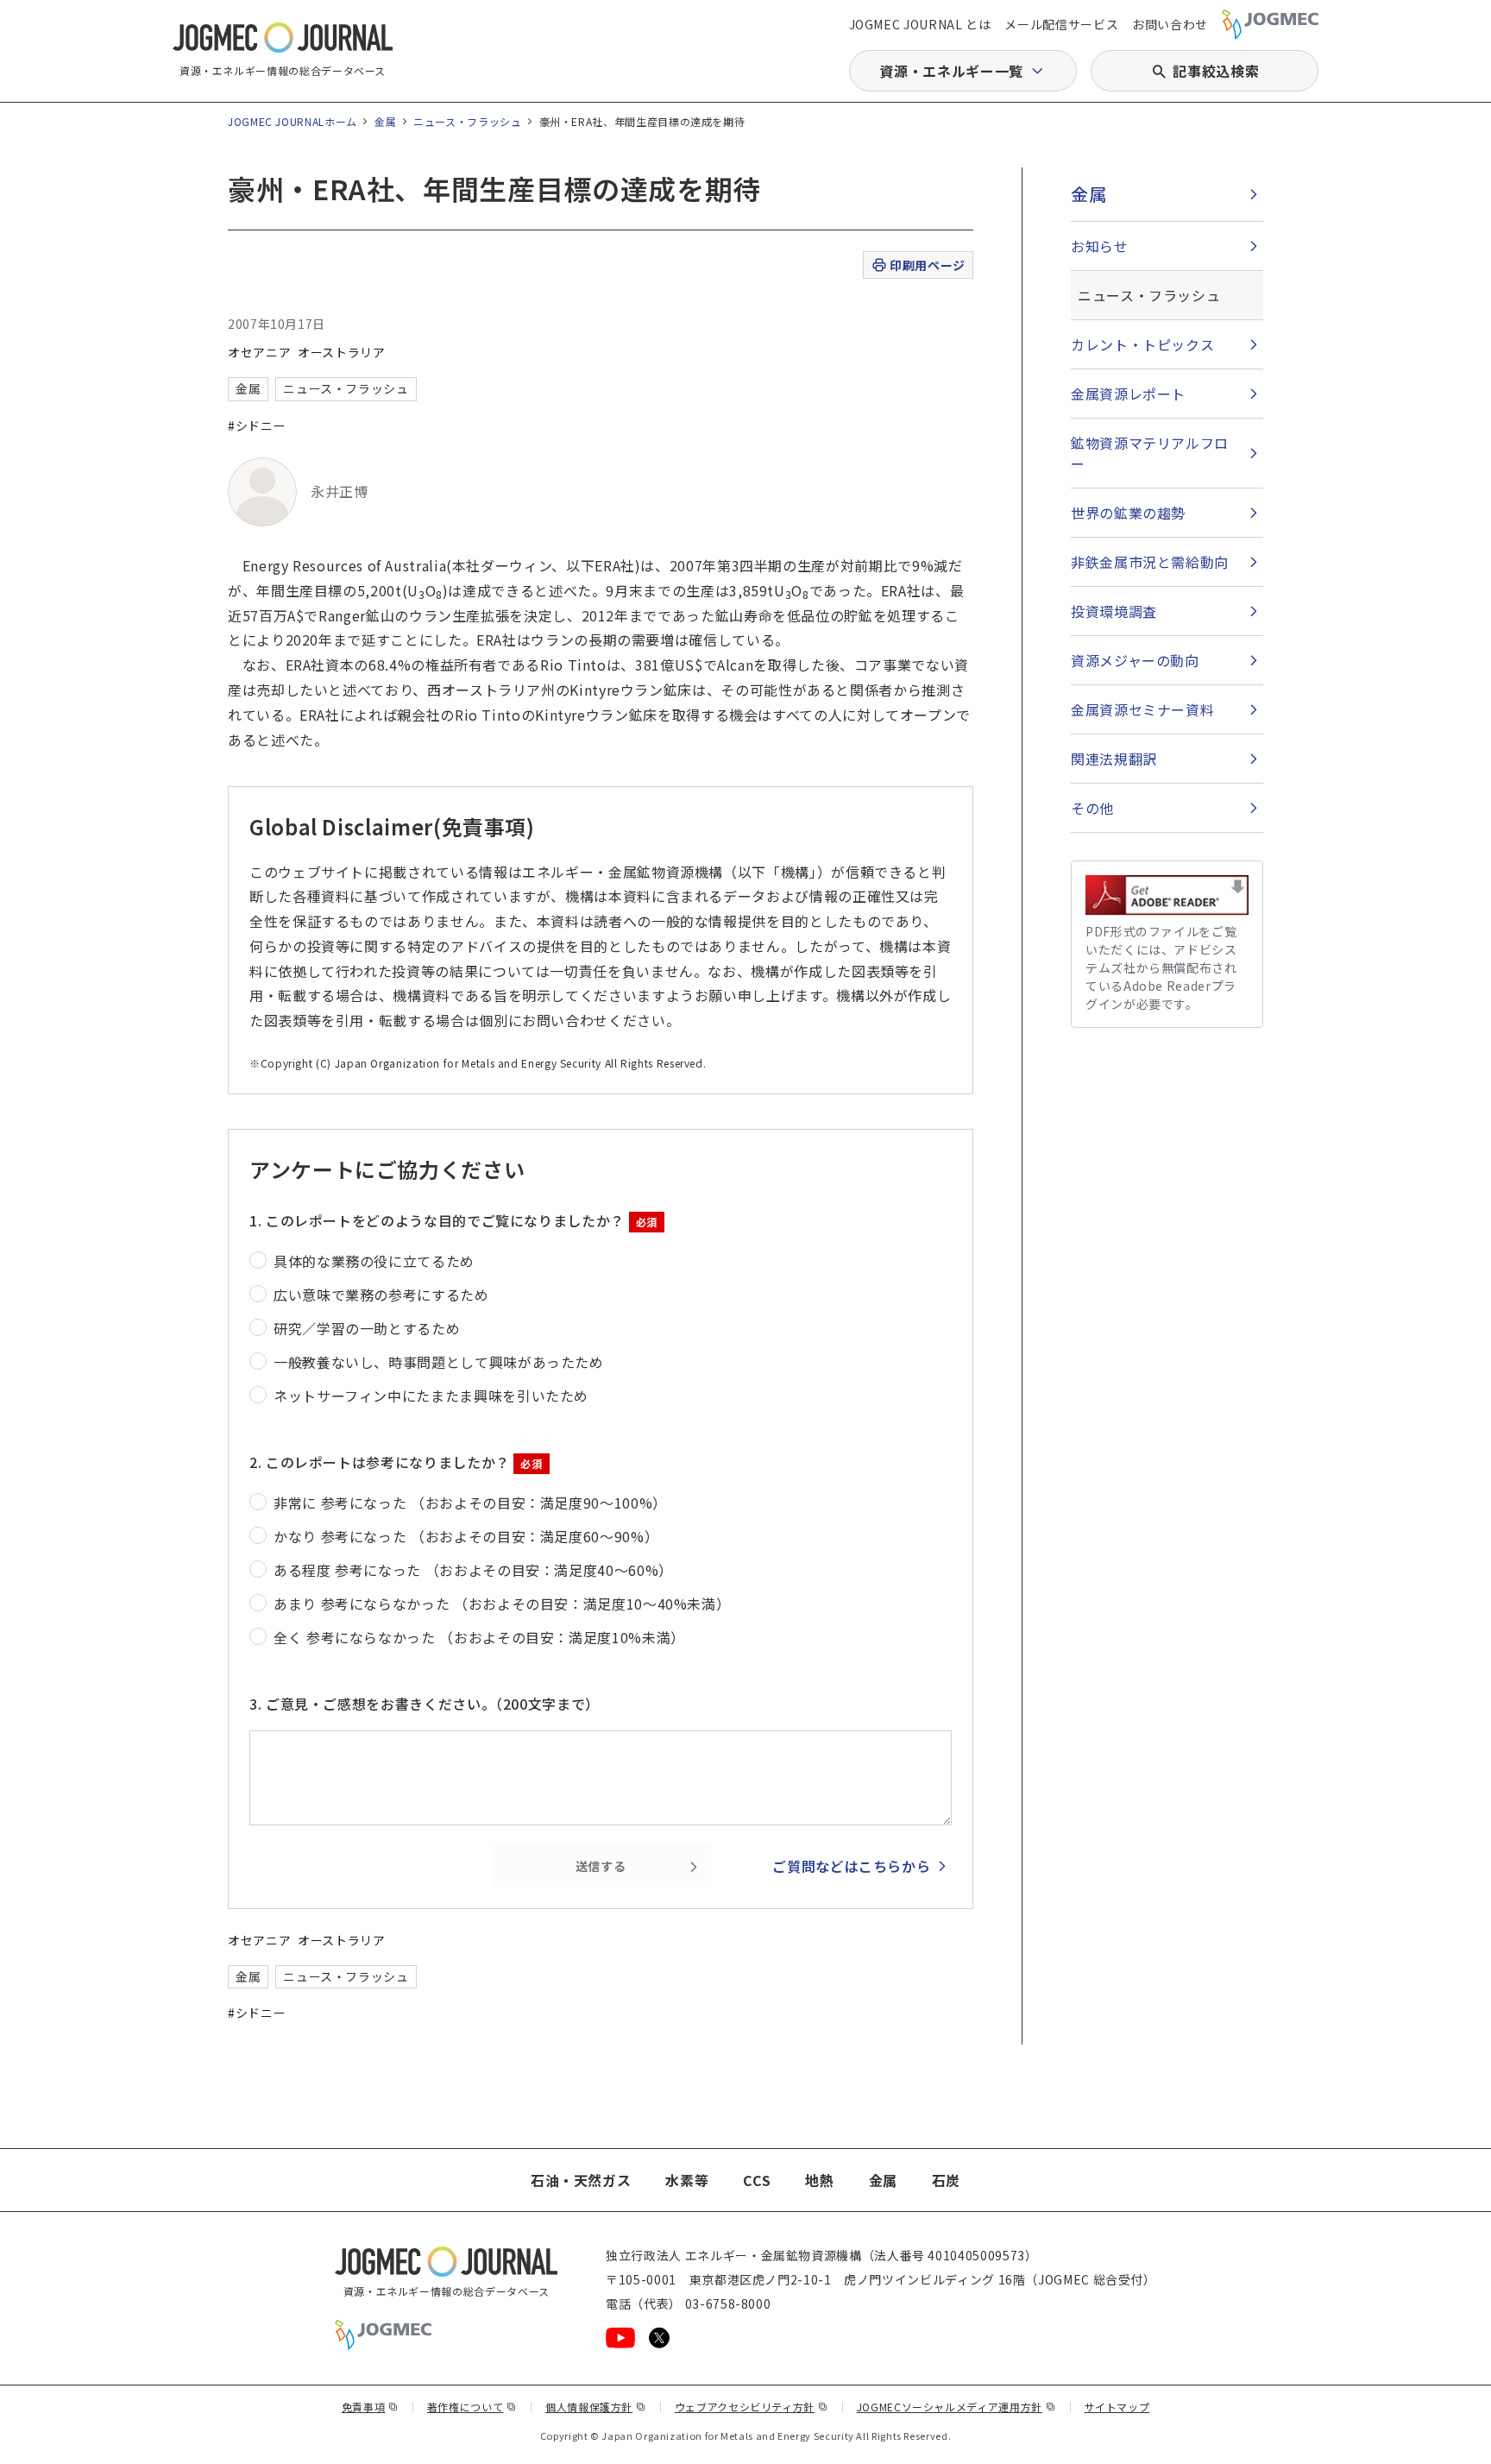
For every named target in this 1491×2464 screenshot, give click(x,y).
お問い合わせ (1170, 24)
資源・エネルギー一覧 (951, 71)
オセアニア (259, 352)
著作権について (472, 2407)
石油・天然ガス (581, 2180)
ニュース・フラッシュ (467, 121)
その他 (1092, 808)
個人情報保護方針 (596, 2407)
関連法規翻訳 (1114, 759)
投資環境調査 (1114, 611)
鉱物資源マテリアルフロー (1150, 453)
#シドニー (257, 425)
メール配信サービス (1061, 24)
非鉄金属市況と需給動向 (1150, 562)
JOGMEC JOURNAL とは (920, 24)
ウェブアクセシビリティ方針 (752, 2407)
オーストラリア (341, 352)
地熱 (819, 2180)
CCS (757, 2180)
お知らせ (1100, 246)
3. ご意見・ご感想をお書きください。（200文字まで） (425, 1704)
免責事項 (370, 2407)
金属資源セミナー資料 (1142, 709)
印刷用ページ (927, 265)
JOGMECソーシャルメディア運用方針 (956, 2407)
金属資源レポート (1128, 394)
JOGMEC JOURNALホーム (293, 121)
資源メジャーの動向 (1135, 660)
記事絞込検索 (1216, 71)
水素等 (687, 2180)
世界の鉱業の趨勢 (1128, 513)
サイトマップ (1117, 2407)
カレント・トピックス (1142, 344)
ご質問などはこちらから (851, 1866)
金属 (385, 121)
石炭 (946, 2180)
